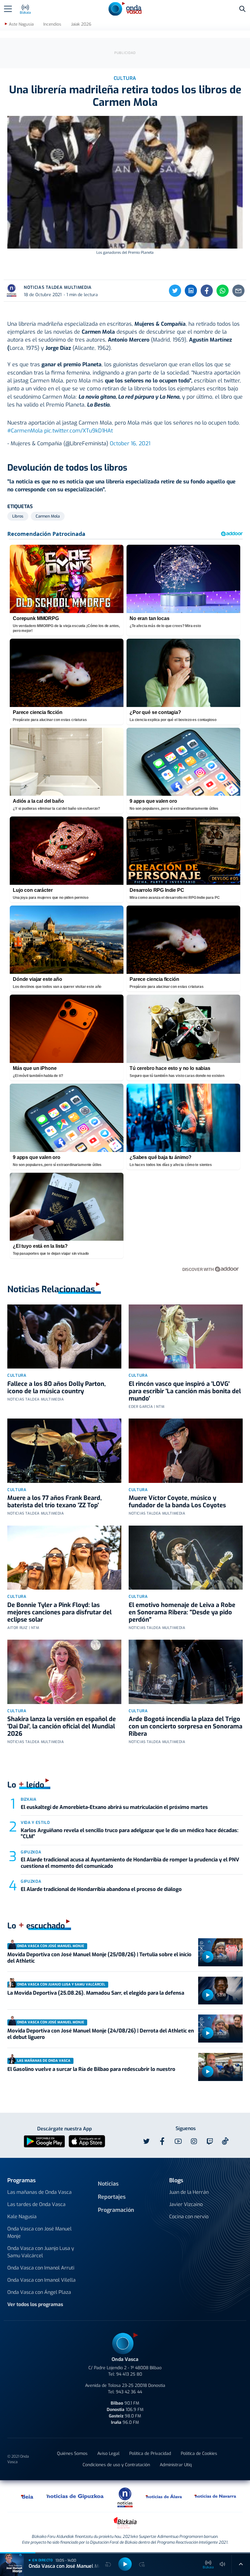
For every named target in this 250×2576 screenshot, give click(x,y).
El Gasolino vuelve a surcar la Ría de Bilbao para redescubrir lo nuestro (91, 2069)
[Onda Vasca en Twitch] (210, 2141)
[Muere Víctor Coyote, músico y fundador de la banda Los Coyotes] (186, 1451)
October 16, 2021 (130, 443)
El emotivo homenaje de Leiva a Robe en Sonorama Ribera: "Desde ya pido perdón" (182, 1612)
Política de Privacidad (150, 2454)
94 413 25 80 (129, 2374)
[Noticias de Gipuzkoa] (75, 2496)
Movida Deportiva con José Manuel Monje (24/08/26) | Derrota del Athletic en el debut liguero (101, 2034)
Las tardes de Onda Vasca (36, 2204)
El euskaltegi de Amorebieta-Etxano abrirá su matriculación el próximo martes (114, 1807)
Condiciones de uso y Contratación (116, 2465)
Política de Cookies (199, 2454)
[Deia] (27, 2496)
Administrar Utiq (176, 2465)
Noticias (108, 2184)
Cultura (17, 1375)
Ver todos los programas (35, 2304)
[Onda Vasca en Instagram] (194, 2141)
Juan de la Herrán (189, 2192)
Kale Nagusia (22, 2217)
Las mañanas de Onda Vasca (39, 2192)
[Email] (238, 291)
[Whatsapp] (223, 291)
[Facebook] (207, 291)
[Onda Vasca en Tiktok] (225, 2141)
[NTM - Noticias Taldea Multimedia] (125, 2497)
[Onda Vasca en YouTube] (178, 2141)
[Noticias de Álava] (164, 2496)
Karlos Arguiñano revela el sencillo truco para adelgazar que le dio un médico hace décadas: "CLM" (130, 1833)
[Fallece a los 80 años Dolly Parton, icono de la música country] (64, 1336)
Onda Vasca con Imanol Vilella (41, 2280)
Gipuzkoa (31, 1852)
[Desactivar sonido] (223, 2564)
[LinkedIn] (191, 291)
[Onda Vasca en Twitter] (146, 2141)
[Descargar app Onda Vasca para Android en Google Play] (44, 2141)
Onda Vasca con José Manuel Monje (39, 2232)
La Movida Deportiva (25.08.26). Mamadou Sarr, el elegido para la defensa (96, 1993)
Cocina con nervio (189, 2217)
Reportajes (112, 2197)
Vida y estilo (35, 1823)
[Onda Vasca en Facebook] (162, 2141)
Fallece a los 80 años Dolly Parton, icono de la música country (57, 1388)
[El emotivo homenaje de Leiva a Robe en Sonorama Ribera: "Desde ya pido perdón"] (186, 1558)
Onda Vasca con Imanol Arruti (41, 2268)
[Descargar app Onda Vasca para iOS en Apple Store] (87, 2141)
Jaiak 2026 (81, 24)
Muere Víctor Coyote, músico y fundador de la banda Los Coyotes (177, 1502)
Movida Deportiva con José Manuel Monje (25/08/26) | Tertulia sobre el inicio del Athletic (99, 1958)
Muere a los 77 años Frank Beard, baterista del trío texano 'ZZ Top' (55, 1502)
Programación (116, 2210)
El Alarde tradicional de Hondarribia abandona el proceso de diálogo (102, 1889)
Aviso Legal (108, 2454)
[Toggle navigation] (8, 9)
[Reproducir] (208, 1957)
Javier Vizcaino (186, 2204)
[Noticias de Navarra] (216, 2496)
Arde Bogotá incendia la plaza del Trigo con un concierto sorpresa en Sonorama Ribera (186, 1726)
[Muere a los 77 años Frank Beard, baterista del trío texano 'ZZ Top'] (64, 1451)
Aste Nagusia (21, 24)
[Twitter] (175, 291)
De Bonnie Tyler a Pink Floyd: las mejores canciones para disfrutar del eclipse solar (59, 1612)
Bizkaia (29, 1799)
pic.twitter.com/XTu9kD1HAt (79, 431)
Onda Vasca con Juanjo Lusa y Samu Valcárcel (41, 2252)
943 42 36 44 (129, 2392)
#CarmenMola (25, 431)
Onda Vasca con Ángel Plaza (39, 2292)
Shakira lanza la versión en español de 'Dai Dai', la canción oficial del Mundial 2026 (62, 1726)
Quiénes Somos (72, 2454)
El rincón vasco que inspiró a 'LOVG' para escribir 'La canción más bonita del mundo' (185, 1391)
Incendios (52, 24)
